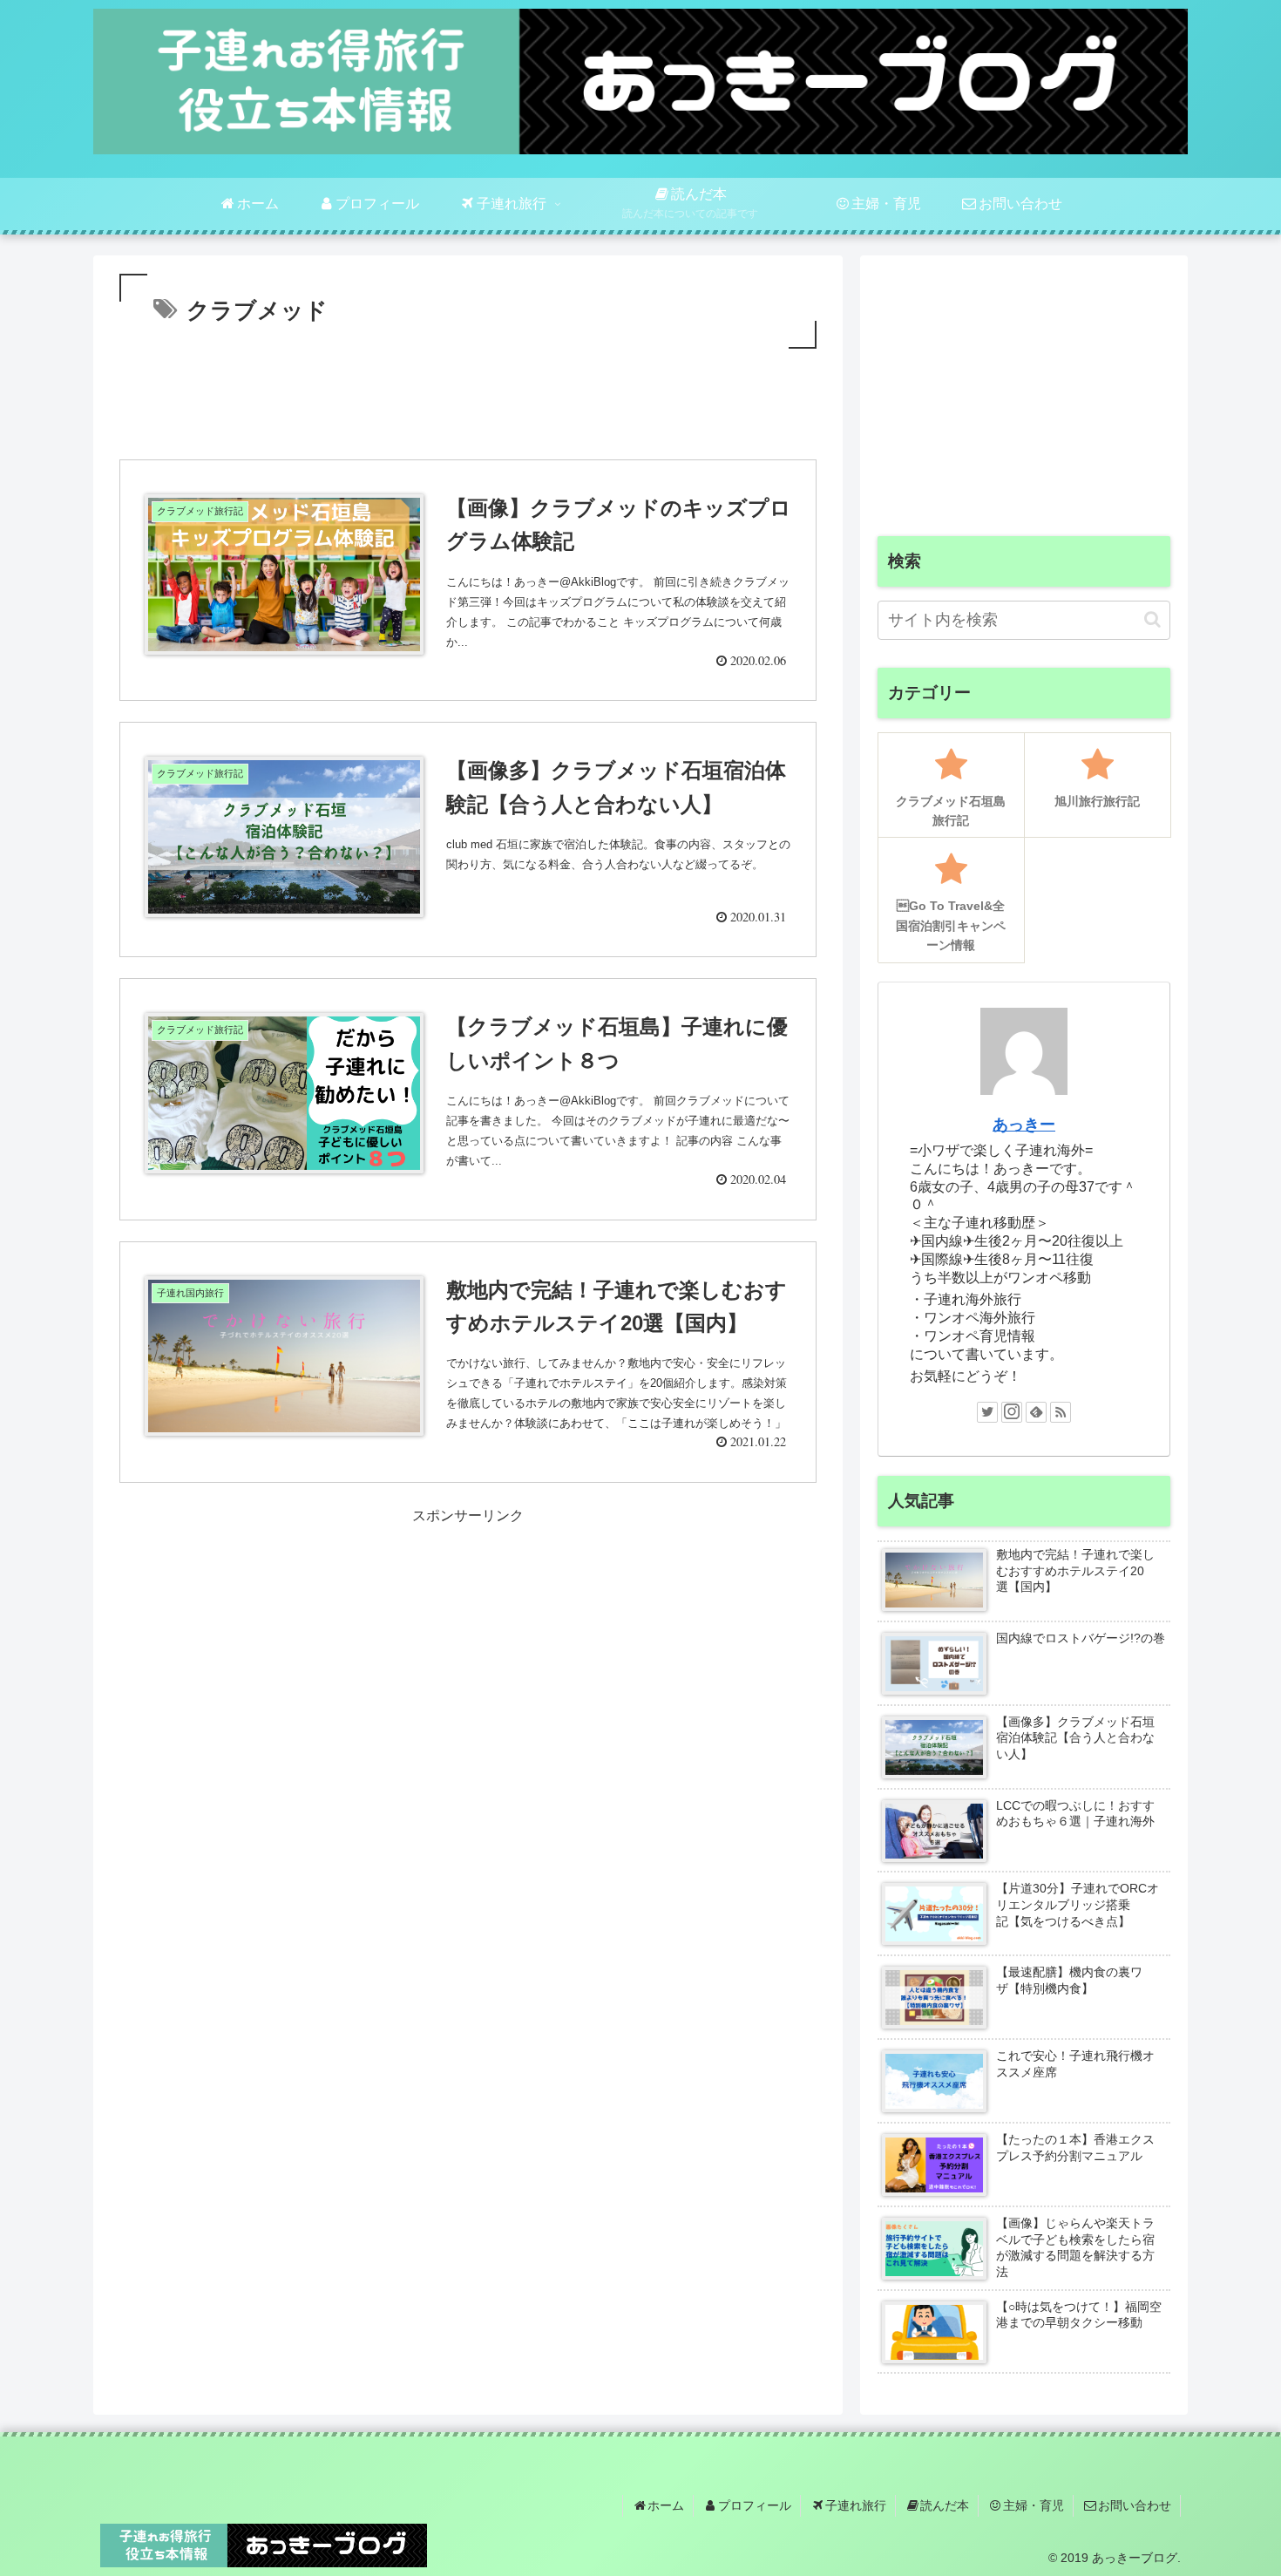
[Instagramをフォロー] (1012, 1412)
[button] (1152, 619)
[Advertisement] (468, 401)
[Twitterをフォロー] (987, 1412)
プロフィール (755, 2505)
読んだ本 (945, 2505)
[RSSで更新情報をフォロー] (1061, 1412)
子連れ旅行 (856, 2505)
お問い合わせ (1135, 2505)
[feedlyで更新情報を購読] (1036, 1412)
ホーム (666, 2505)
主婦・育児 (1034, 2505)
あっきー (1024, 1125)
